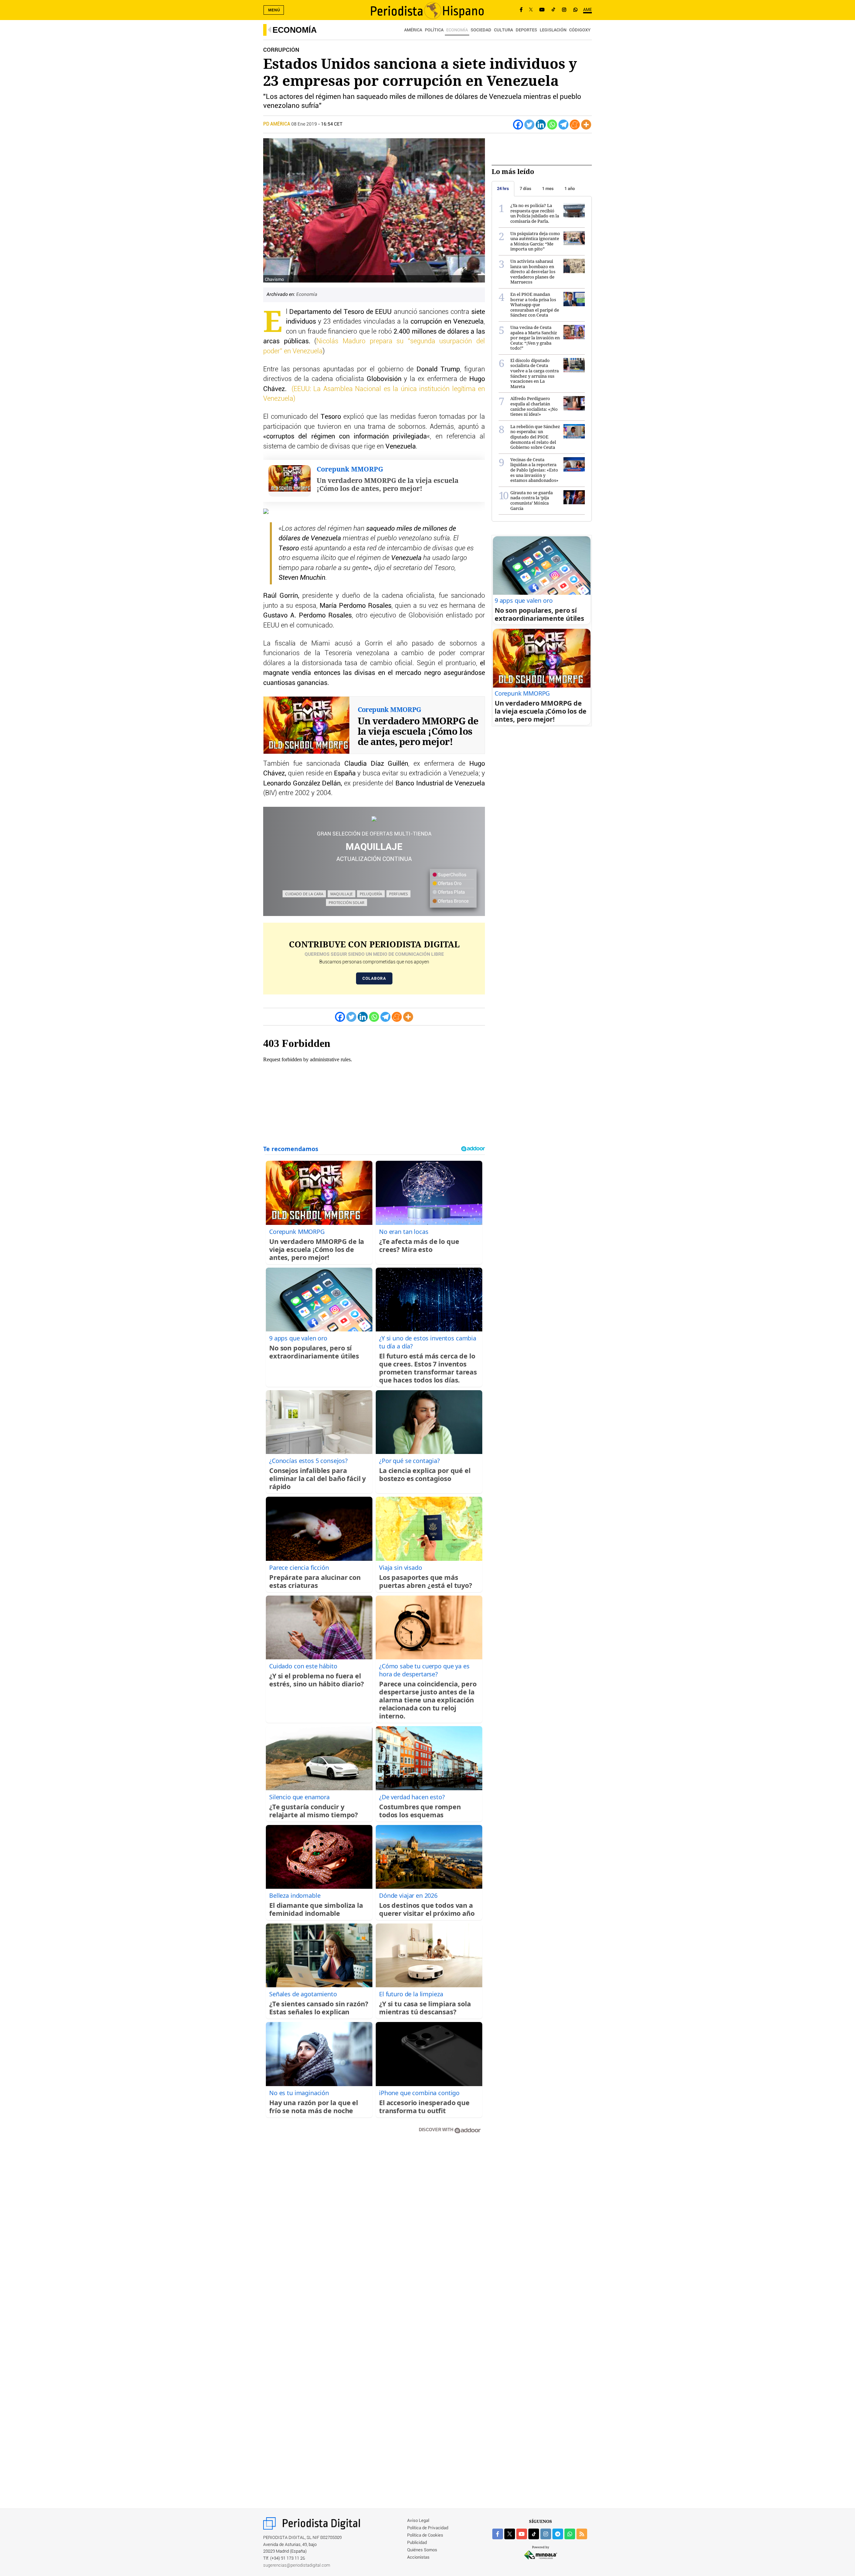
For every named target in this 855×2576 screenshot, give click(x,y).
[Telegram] (563, 125)
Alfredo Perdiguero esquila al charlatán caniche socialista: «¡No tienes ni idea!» (534, 406)
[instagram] (546, 2534)
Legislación (553, 30)
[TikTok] (553, 10)
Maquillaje (341, 894)
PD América (277, 124)
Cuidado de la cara (304, 894)
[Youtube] (542, 10)
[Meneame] (575, 125)
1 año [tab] (570, 189)
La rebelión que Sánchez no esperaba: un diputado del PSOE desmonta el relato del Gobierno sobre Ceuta (535, 437)
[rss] (582, 2534)
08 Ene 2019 (304, 124)
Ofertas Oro (449, 884)
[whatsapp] (575, 10)
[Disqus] (374, 2234)
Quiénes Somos (422, 2550)
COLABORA (374, 978)
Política (434, 30)
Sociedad (481, 30)
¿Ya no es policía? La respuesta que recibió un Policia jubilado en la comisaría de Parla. (535, 213)
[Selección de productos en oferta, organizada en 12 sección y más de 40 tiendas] (374, 819)
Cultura (503, 30)
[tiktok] (534, 2534)
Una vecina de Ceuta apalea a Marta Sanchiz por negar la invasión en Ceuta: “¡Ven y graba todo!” (535, 338)
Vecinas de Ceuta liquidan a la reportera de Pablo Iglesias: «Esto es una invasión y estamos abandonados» (534, 470)
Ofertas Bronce (453, 901)
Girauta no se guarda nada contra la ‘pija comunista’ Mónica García (532, 500)
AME (587, 10)
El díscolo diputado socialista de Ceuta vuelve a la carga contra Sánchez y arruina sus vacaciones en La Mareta (535, 373)
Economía (295, 30)
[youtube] (522, 2534)
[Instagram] (564, 10)
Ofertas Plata (451, 892)
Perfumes (398, 894)
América (413, 30)
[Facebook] (521, 10)
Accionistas (418, 2557)
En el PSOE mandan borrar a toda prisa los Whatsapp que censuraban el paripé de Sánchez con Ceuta (535, 305)
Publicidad (417, 2543)
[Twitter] (529, 125)
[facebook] (498, 2534)
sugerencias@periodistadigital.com (297, 2565)
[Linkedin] (541, 125)
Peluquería (371, 894)
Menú (274, 10)
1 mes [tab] (548, 189)
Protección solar (347, 902)
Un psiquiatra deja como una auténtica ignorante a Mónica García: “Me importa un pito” (535, 241)
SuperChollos (452, 875)
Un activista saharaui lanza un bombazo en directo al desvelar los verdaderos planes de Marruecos (533, 271)
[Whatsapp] (552, 125)
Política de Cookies (425, 2535)
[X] (531, 10)
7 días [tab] (526, 189)
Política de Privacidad (428, 2528)
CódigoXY (580, 30)
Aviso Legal (418, 2521)
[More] (586, 125)
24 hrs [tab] (503, 189)
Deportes (526, 30)
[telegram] (558, 2534)
